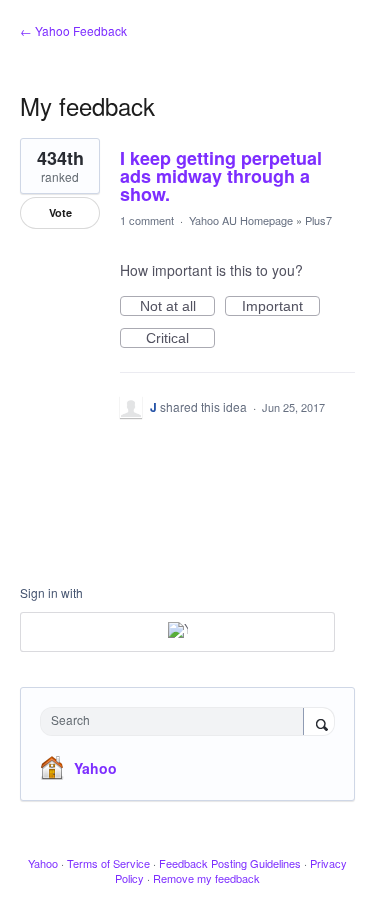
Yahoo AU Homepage (241, 220)
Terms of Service (108, 863)
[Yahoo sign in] (177, 632)
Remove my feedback (206, 878)
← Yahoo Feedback (73, 30)
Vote (60, 212)
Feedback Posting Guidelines (230, 863)
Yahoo (95, 768)
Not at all (177, 307)
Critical (180, 339)
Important (281, 307)
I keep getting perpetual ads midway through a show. (221, 176)
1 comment (147, 220)
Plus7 (318, 220)
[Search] (319, 723)
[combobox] (176, 721)
